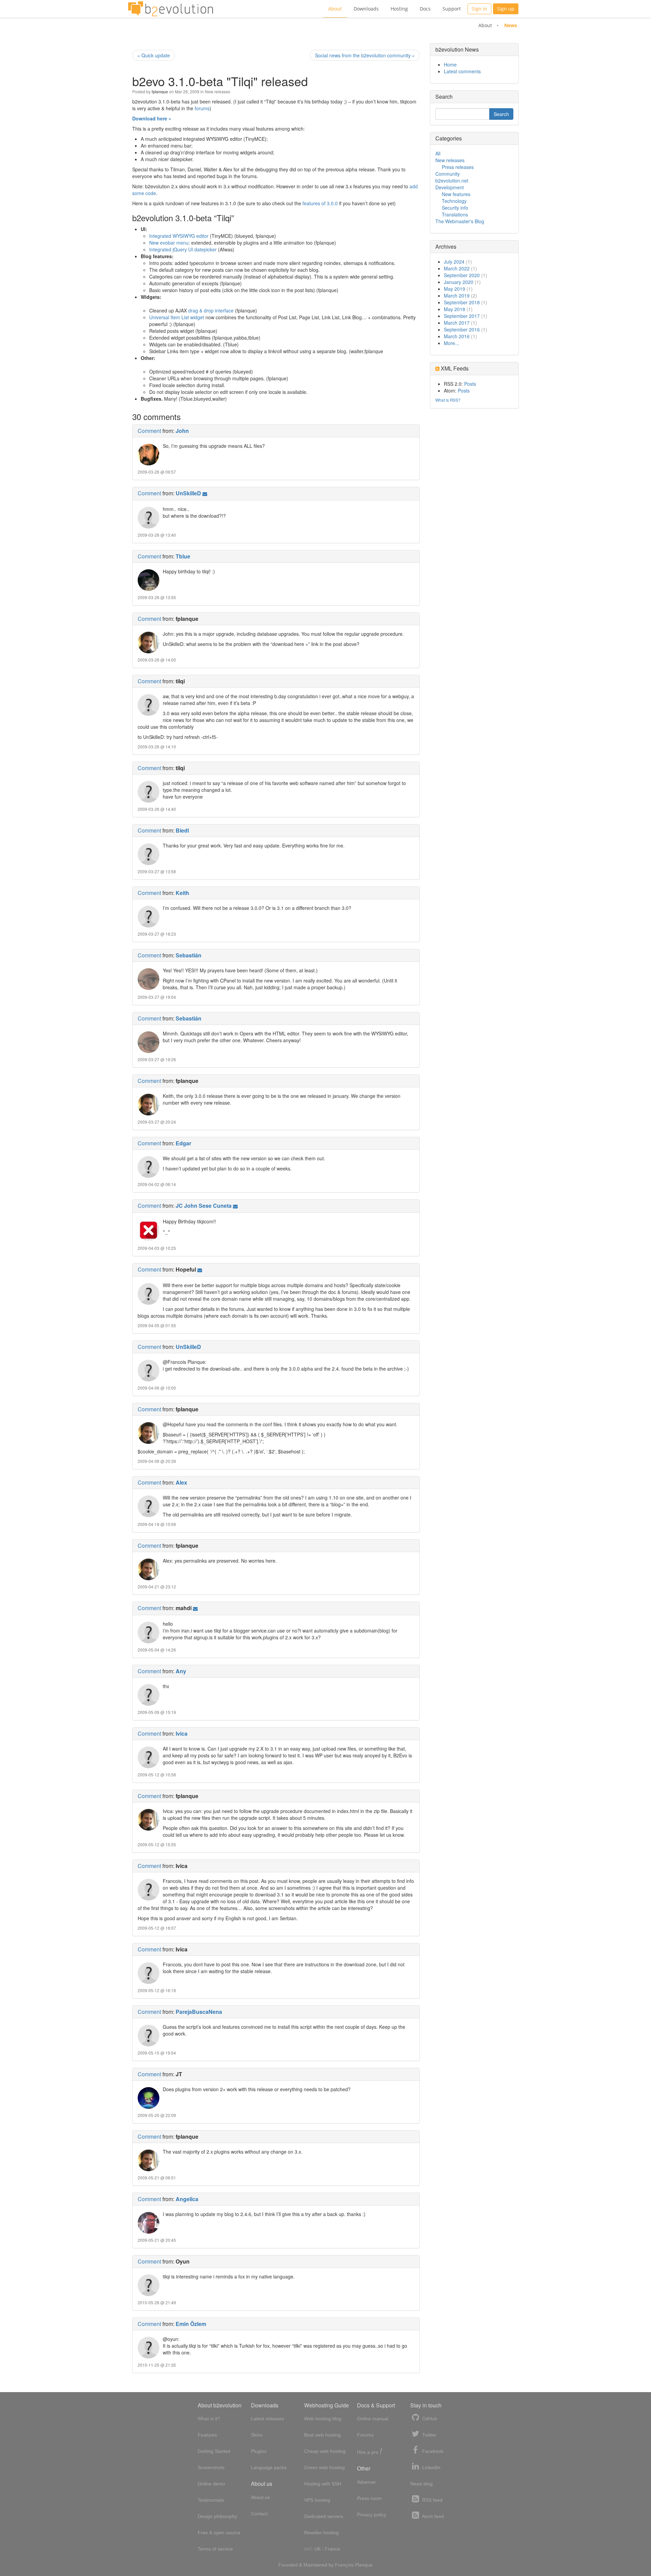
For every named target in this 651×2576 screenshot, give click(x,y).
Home (450, 64)
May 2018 (455, 309)
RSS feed (432, 2500)
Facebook (432, 2451)
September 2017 (462, 316)
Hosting (399, 9)
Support (452, 9)
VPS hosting (317, 2500)
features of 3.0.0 (320, 203)
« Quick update (154, 55)
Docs (425, 9)
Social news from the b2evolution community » (365, 55)
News (511, 25)
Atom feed (432, 2516)
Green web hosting (324, 2467)
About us (260, 2497)
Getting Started (214, 2451)
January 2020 (459, 282)
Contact (259, 2514)
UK (318, 2549)
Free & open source (219, 2533)
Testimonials (211, 2500)
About (335, 9)
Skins (257, 2435)
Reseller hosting (321, 2533)
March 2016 (457, 336)
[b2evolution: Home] (171, 9)
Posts (470, 384)
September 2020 (462, 275)
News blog (421, 2484)
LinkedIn (431, 2467)
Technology (454, 201)
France (332, 2549)
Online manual (373, 2419)
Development (450, 187)
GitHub (429, 2419)
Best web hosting (322, 2435)
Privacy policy (372, 2515)
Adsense (366, 2482)
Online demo (211, 2484)
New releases (218, 91)
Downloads (366, 9)
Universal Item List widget (177, 317)
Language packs (269, 2467)
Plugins (259, 2451)
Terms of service (215, 2549)
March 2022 (457, 268)
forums (202, 108)
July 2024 (454, 262)
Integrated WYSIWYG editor (179, 236)
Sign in (479, 9)
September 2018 (462, 302)
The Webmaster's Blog (460, 221)
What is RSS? (448, 400)
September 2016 (462, 329)
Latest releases (267, 2419)
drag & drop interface (211, 310)
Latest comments (462, 71)
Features (207, 2435)
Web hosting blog (323, 2419)
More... (451, 343)
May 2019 (455, 289)
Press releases (458, 167)
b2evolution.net (452, 180)
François (344, 2565)
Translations (455, 214)
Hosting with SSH (323, 2484)
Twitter (429, 2435)
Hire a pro (370, 2452)
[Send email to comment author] (205, 493)
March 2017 (457, 323)
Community (448, 174)
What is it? (209, 2419)
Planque (364, 2565)
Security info (455, 208)
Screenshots (211, 2467)
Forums (365, 2435)
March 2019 (457, 295)
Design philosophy (217, 2516)
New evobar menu (169, 243)
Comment (149, 431)
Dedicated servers (324, 2516)
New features (456, 194)
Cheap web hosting (325, 2451)
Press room (369, 2498)
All (438, 153)
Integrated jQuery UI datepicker (183, 249)
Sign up (506, 9)
